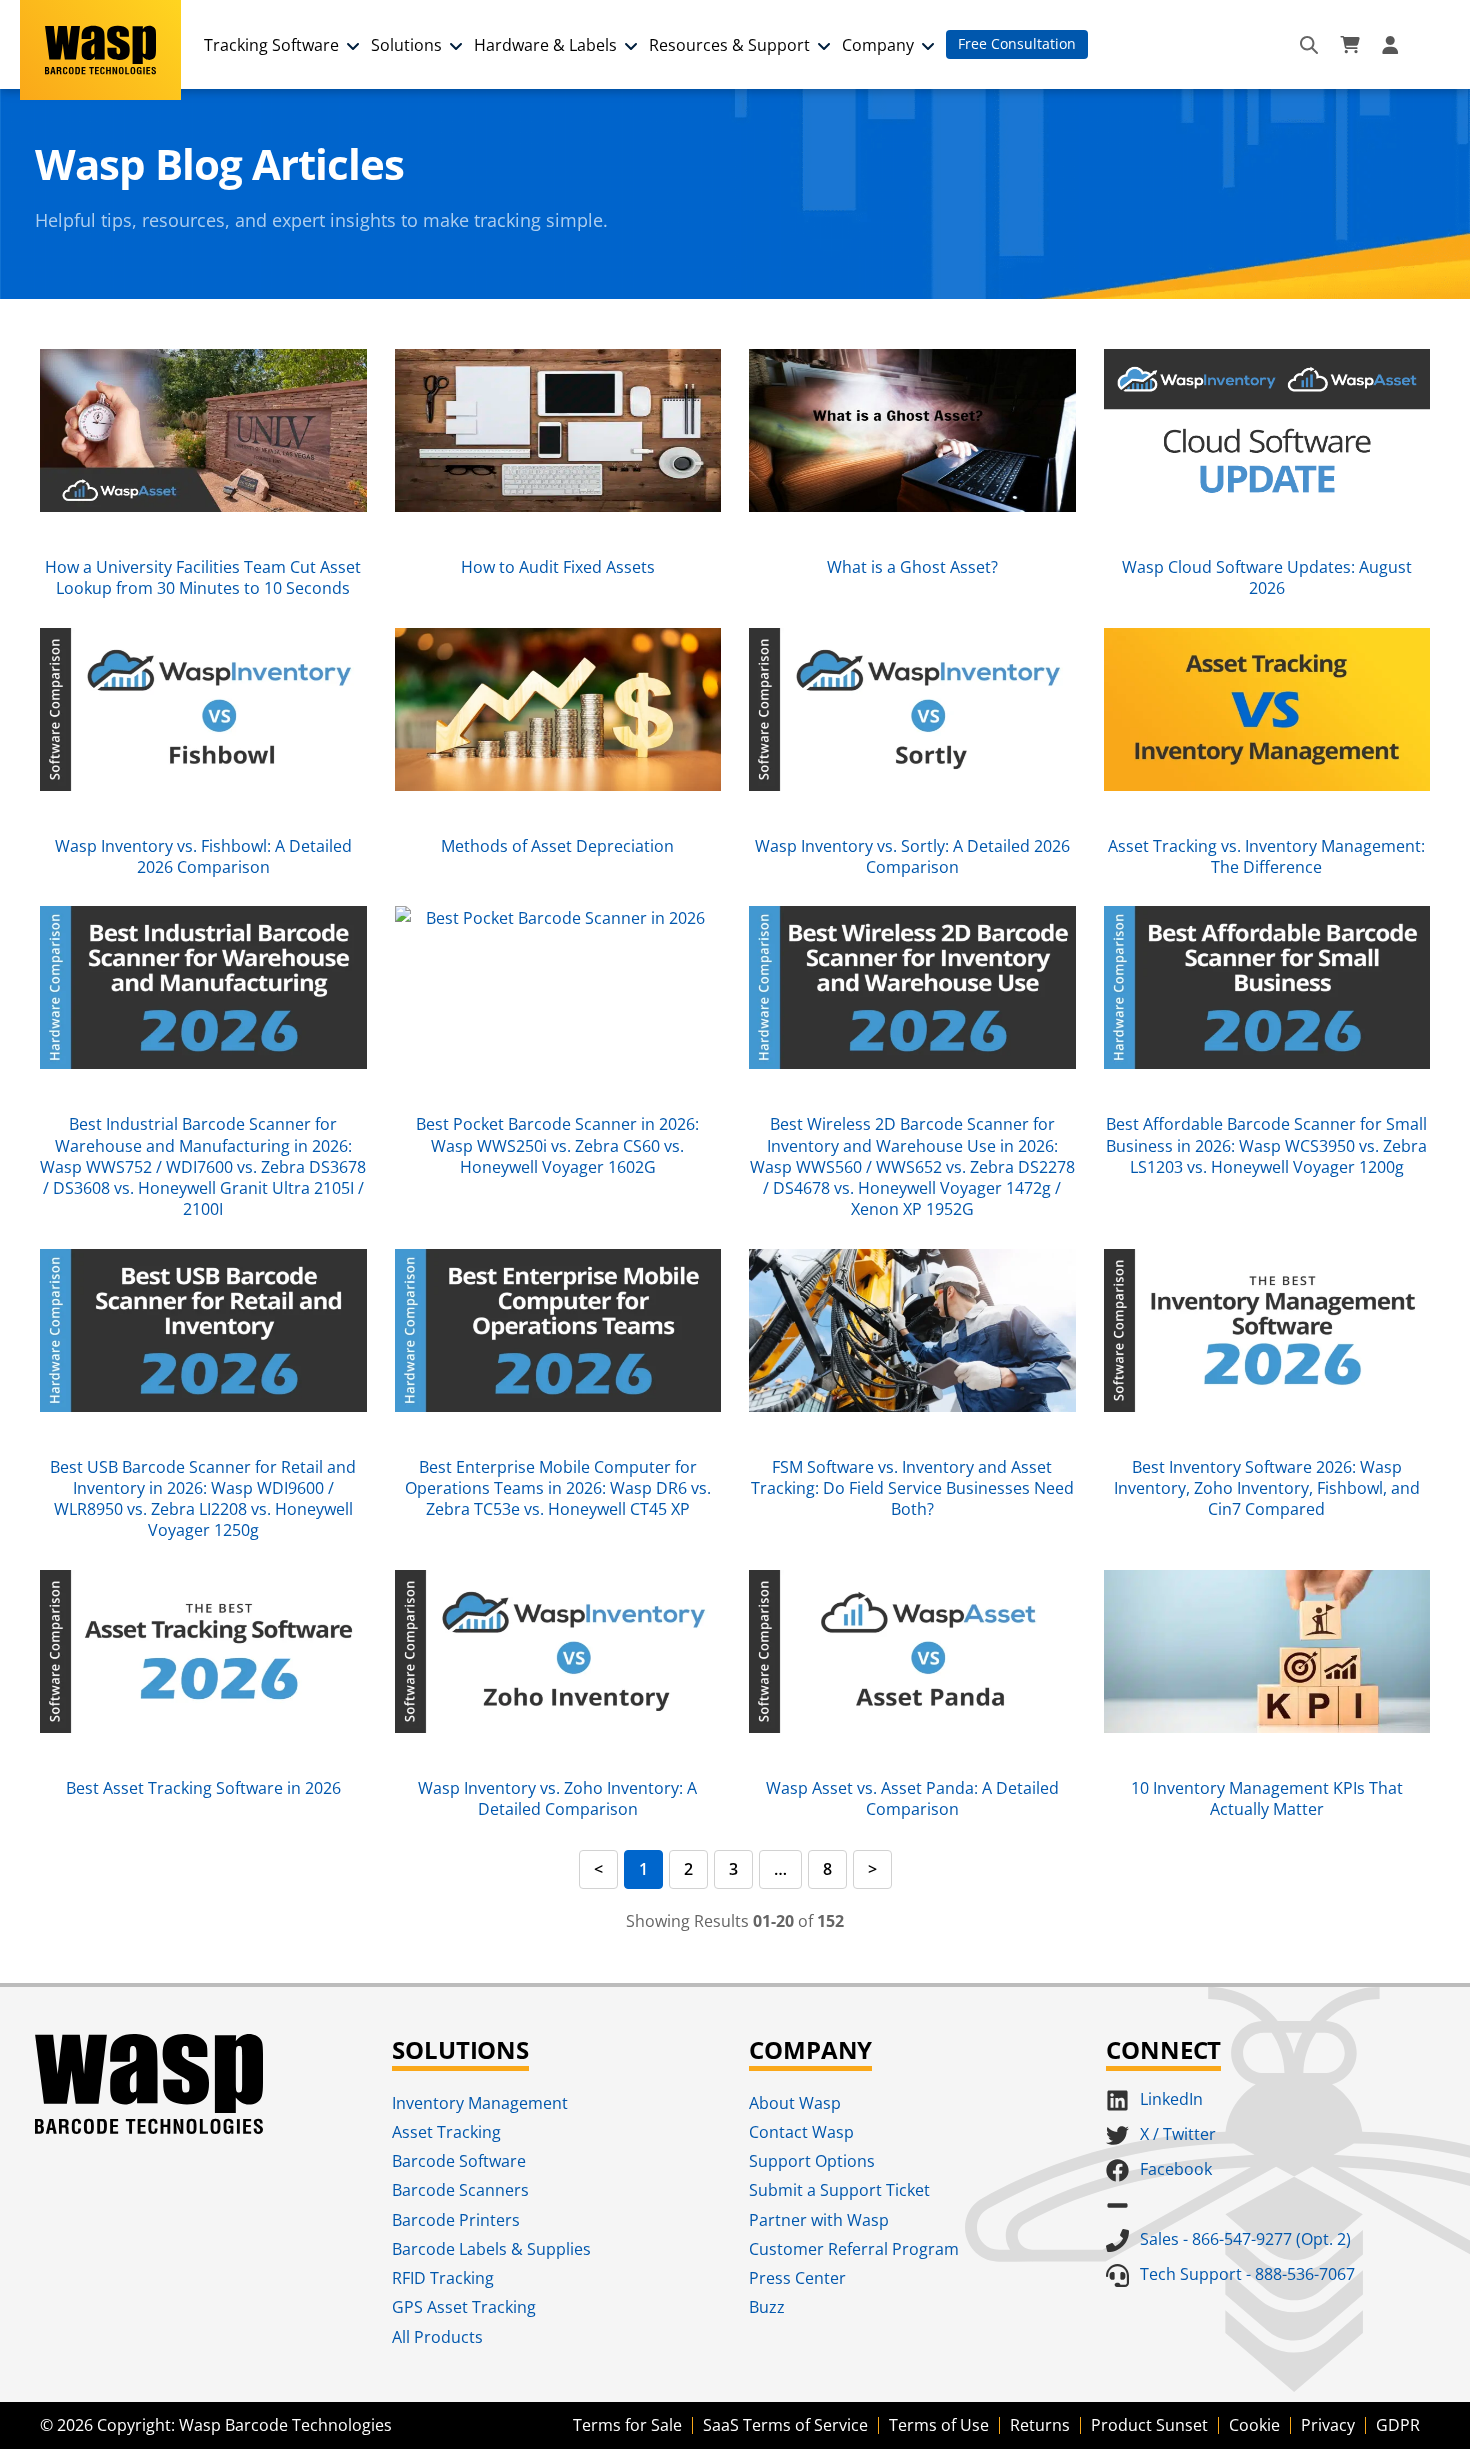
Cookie (1254, 2425)
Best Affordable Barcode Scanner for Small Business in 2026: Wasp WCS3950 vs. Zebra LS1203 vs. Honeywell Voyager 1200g (1266, 1145)
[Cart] (1350, 45)
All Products (437, 2337)
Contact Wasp (801, 2132)
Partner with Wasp (819, 2220)
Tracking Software (271, 45)
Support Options (812, 2161)
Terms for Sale (627, 2425)
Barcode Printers (456, 2220)
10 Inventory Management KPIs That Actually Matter (1267, 1798)
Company (878, 45)
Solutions (406, 45)
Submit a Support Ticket (839, 2190)
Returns (1040, 2425)
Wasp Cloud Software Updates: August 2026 (1267, 577)
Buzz (767, 2307)
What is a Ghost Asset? (912, 567)
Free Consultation (1017, 43)
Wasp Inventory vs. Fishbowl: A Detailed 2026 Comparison (203, 856)
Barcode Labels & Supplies (491, 2249)
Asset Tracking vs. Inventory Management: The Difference (1266, 856)
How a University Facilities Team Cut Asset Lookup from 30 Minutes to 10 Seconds (203, 577)
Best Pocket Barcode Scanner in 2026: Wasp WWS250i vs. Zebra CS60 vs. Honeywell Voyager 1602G (557, 1145)
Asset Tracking (446, 2132)
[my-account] (1393, 45)
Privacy (1328, 2425)
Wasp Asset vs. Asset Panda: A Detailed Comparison (912, 1798)
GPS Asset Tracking (464, 2307)
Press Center (797, 2278)
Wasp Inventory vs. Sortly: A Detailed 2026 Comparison (912, 856)
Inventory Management (480, 2103)
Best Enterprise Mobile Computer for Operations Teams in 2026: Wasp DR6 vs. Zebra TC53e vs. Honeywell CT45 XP (558, 1488)
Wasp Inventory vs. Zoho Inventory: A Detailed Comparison (557, 1798)
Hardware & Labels (545, 45)
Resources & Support (729, 45)
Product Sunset (1149, 2425)
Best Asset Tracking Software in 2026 (203, 1788)
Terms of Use (939, 2425)
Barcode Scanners (460, 2190)
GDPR (1398, 2425)
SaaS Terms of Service (785, 2425)
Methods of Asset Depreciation (557, 846)
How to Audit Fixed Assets (558, 567)
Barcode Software (459, 2161)
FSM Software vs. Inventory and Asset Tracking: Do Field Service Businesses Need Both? (912, 1488)
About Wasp (795, 2103)
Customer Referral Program (854, 2249)
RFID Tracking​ (443, 2278)
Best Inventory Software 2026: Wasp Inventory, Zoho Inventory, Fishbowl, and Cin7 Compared (1267, 1488)
